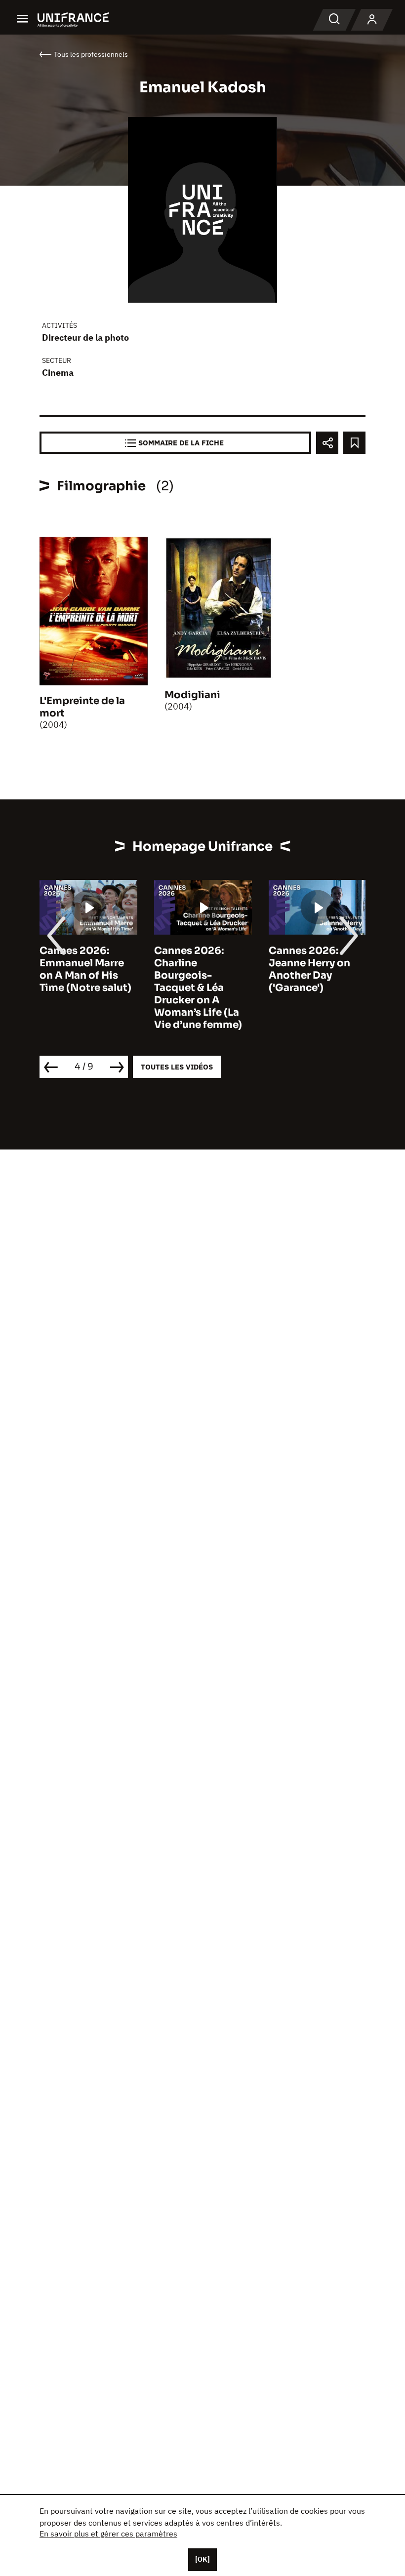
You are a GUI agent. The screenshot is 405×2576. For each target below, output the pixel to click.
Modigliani (192, 695)
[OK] (202, 2559)
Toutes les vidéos (177, 1067)
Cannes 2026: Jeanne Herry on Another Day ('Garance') (309, 969)
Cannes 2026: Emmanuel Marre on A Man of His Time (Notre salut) (85, 969)
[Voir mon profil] (372, 20)
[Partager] (327, 443)
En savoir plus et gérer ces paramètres (108, 2534)
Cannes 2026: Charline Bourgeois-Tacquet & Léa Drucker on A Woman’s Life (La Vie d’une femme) (198, 988)
